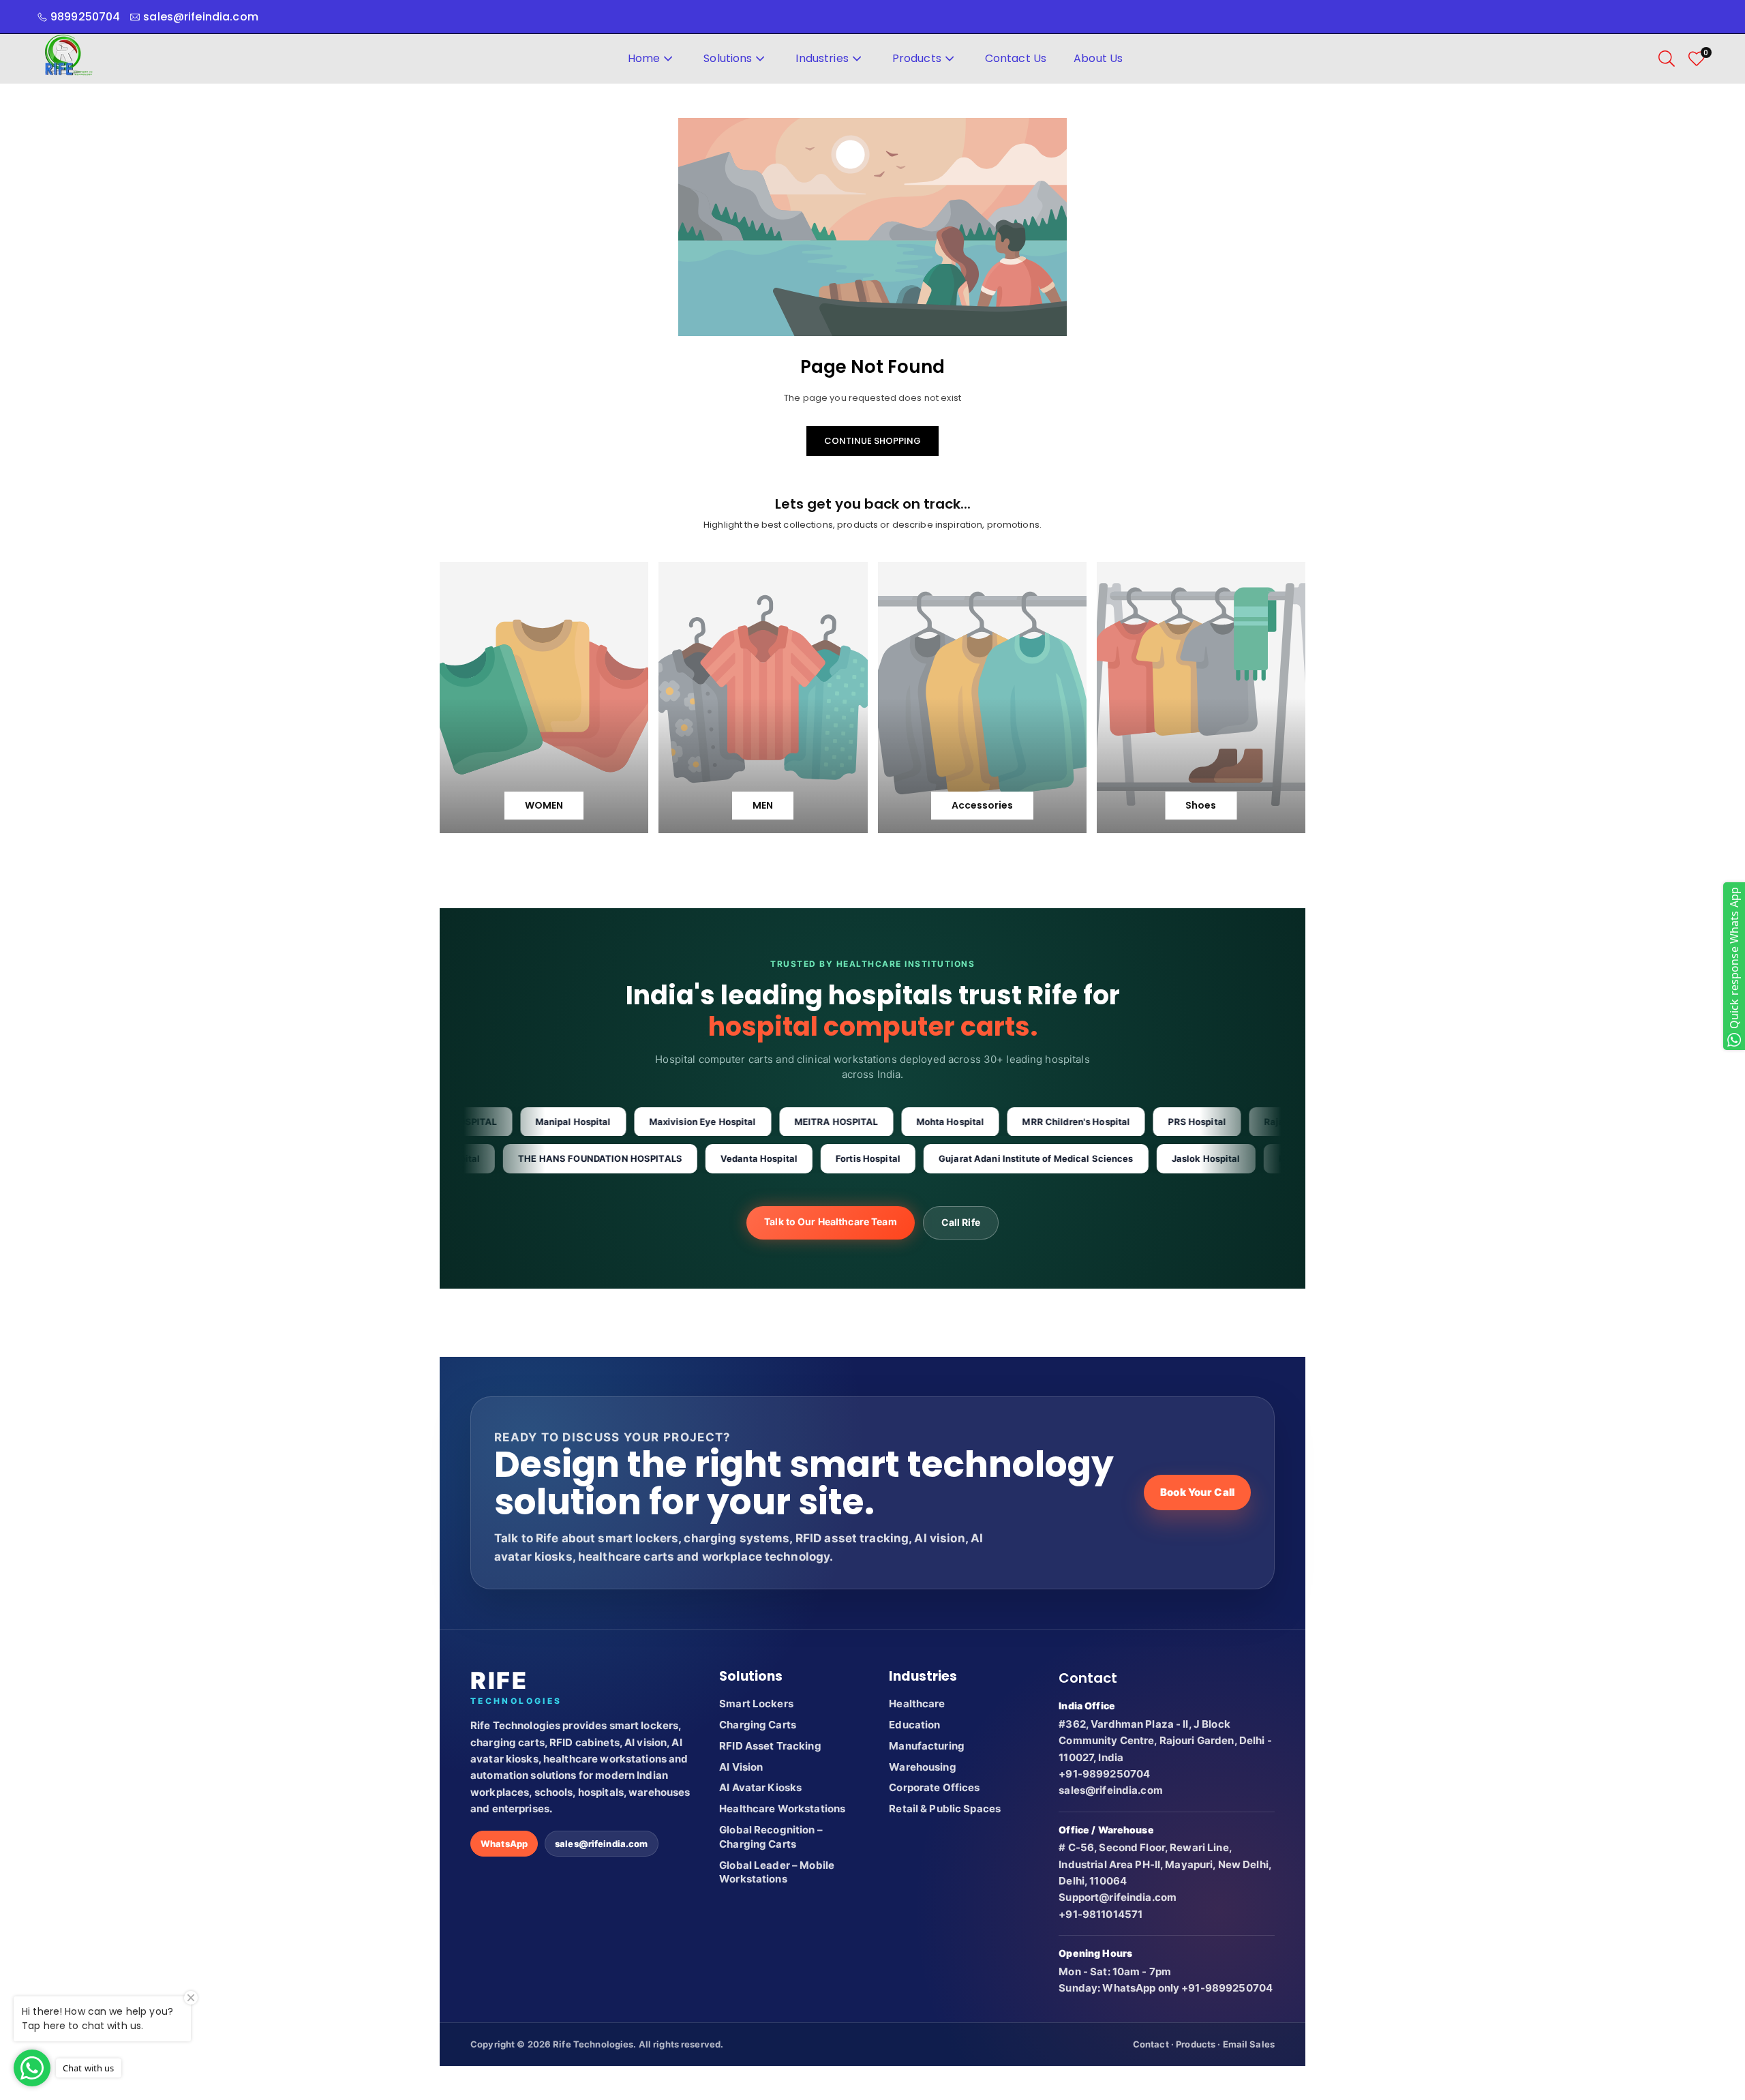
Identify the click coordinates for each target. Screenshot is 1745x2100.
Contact (1151, 2044)
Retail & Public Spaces (945, 1809)
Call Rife (961, 1222)
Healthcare (917, 1704)
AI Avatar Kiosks (760, 1787)
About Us (1098, 58)
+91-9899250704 (1104, 1774)
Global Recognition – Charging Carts (771, 1837)
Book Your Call (1197, 1492)
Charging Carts (758, 1725)
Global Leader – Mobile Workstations (777, 1872)
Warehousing (922, 1767)
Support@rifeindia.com (1118, 1897)
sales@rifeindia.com (601, 1844)
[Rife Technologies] (68, 58)
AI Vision (741, 1767)
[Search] (1667, 59)
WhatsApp (504, 1844)
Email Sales (1249, 2044)
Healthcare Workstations (782, 1809)
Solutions (728, 58)
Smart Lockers (756, 1704)
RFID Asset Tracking (770, 1746)
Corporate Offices (934, 1787)
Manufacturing (927, 1746)
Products (917, 58)
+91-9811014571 (1101, 1914)
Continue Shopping (872, 441)
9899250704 (85, 17)
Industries (822, 58)
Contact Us (1016, 58)
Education (914, 1725)
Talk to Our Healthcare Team (831, 1221)
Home (644, 58)
